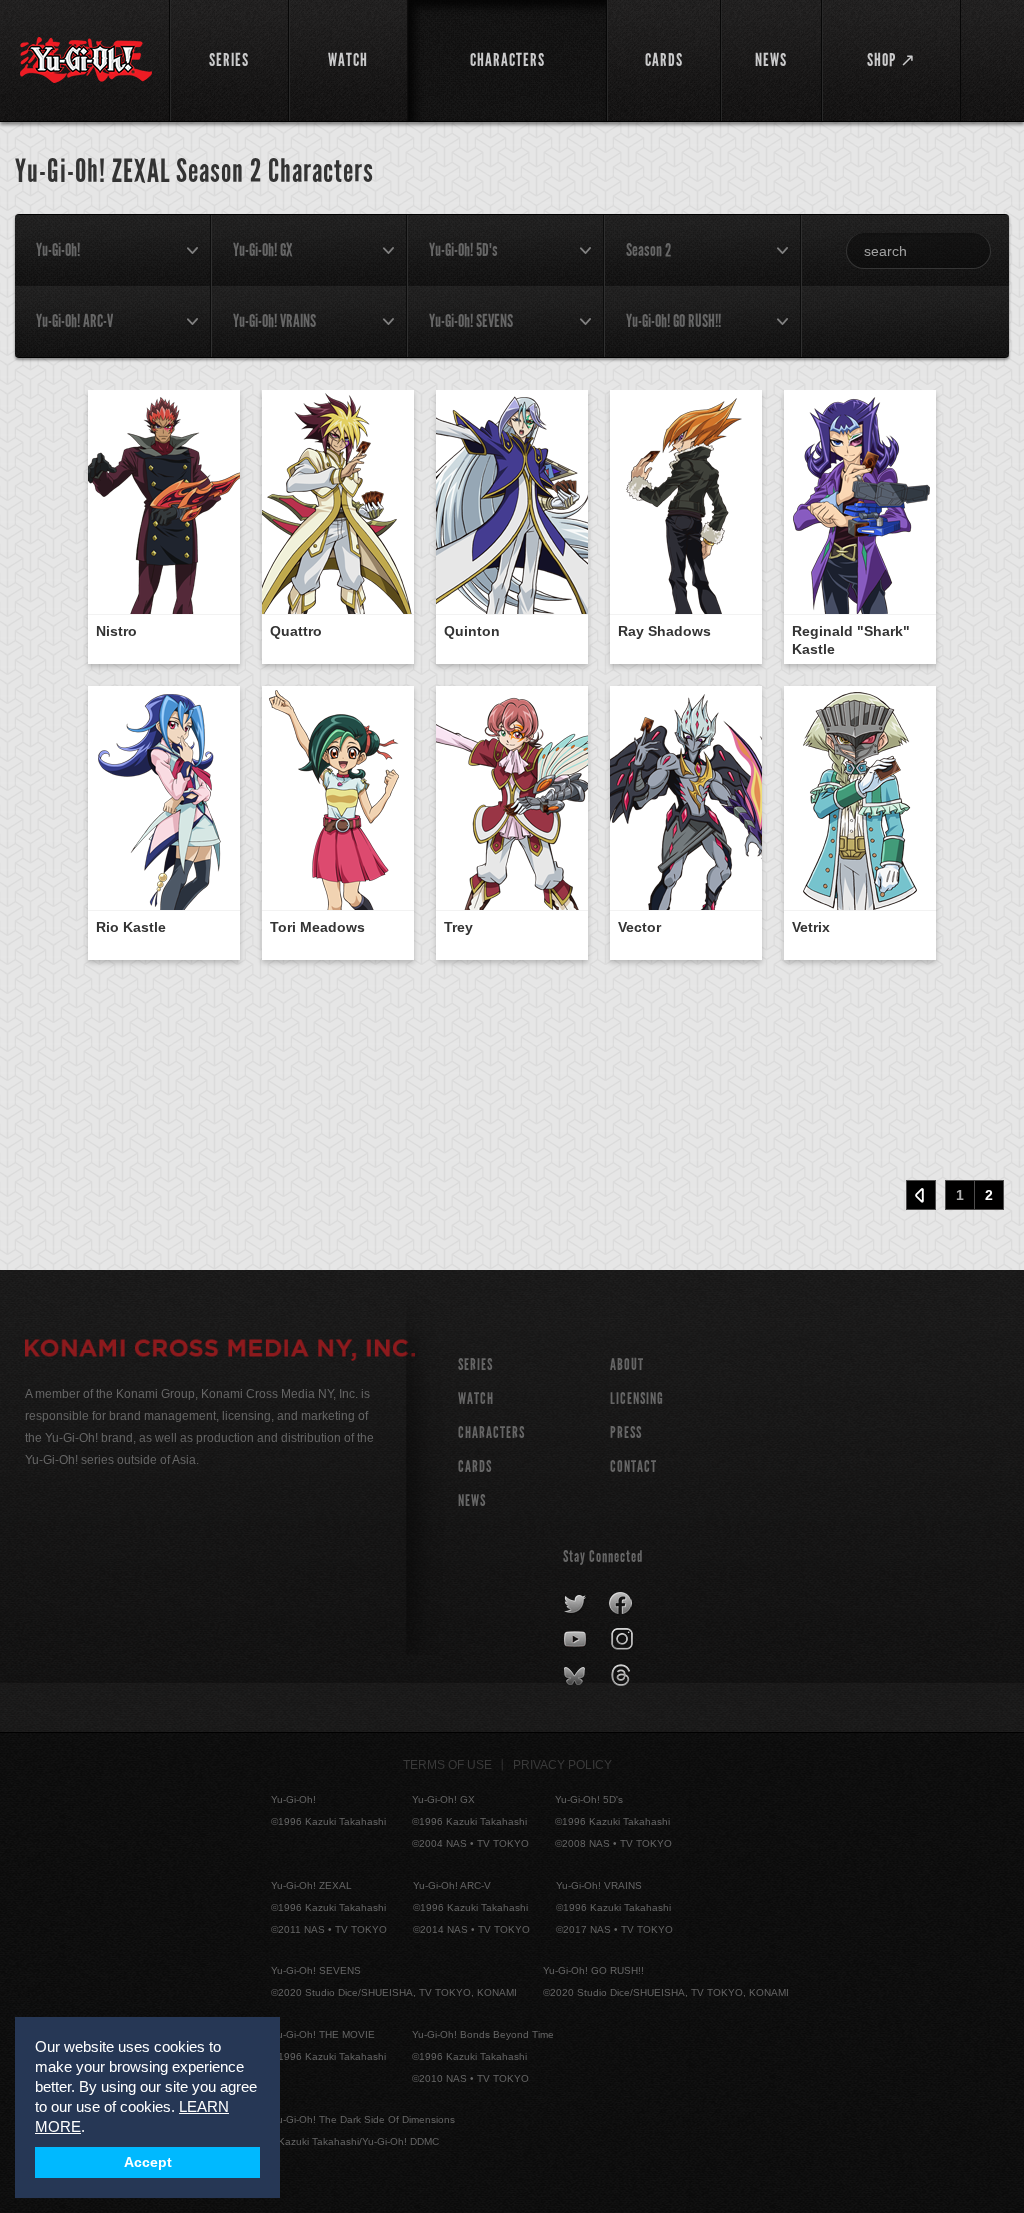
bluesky (576, 1676)
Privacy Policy (562, 1765)
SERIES (475, 1364)
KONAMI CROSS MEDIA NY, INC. (220, 1351)
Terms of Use (447, 1765)
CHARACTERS (491, 1432)
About (627, 1364)
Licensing (637, 1398)
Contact (633, 1466)
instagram (623, 1640)
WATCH (476, 1398)
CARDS (475, 1466)
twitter (575, 1604)
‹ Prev (921, 1195)
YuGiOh (86, 60)
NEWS (472, 1500)
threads (623, 1676)
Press (626, 1432)
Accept (148, 2162)
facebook (621, 1604)
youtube (576, 1640)
